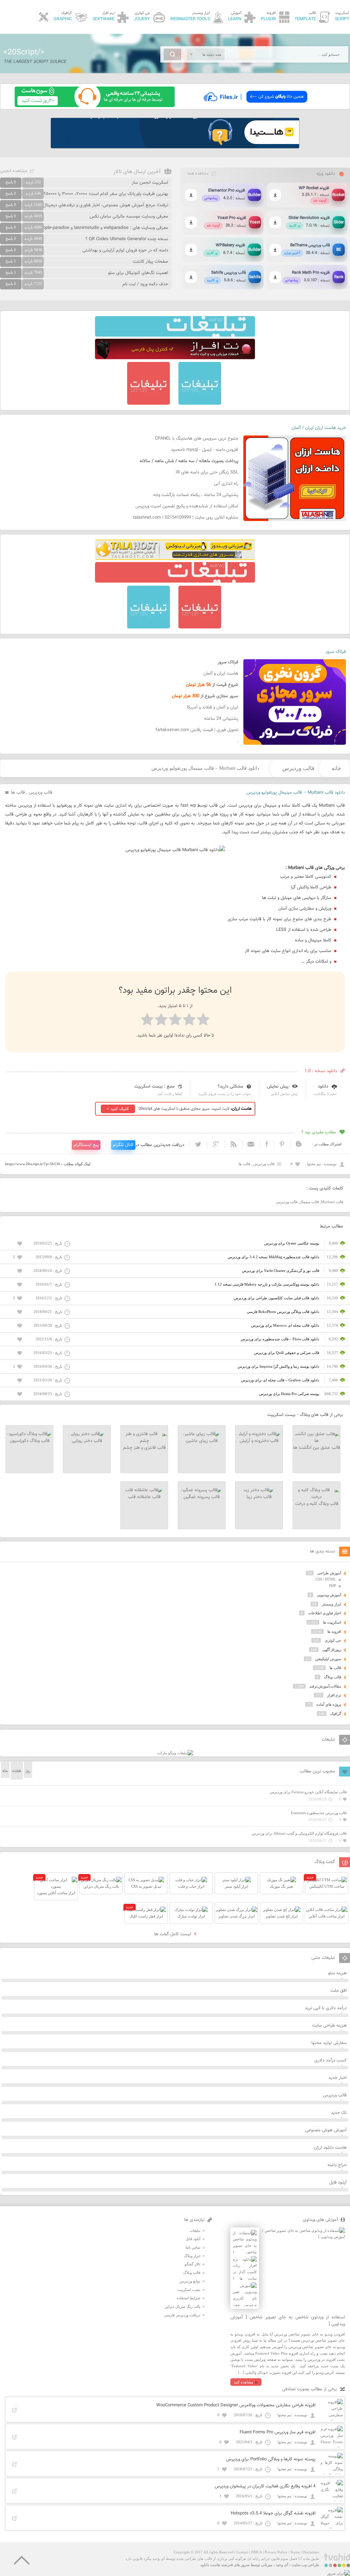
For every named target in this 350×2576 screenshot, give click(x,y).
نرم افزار (334, 1695)
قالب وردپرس (298, 768)
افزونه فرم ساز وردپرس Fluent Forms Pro (278, 2432)
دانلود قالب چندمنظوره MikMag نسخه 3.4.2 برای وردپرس (273, 1257)
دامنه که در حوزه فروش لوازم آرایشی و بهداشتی (125, 250)
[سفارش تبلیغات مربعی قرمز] (149, 403)
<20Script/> (24, 52)
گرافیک (336, 1714)
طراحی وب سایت (305, 2565)
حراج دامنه (337, 2165)
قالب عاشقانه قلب (144, 1497)
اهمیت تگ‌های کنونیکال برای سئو (138, 273)
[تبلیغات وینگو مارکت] (175, 1753)
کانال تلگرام (123, 1145)
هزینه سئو (337, 1973)
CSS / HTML (326, 1579)
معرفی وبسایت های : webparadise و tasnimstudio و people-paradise (103, 228)
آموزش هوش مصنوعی (326, 2130)
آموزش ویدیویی (329, 1595)
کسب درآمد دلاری (331, 2060)
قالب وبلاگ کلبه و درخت (317, 1504)
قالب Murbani (332, 1202)
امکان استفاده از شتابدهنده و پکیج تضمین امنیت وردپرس (187, 506)
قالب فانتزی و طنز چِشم (144, 1448)
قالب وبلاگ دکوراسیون (30, 1441)
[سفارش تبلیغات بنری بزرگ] (175, 335)
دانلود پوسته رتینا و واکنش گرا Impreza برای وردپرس (278, 1366)
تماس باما (193, 2247)
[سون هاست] (95, 106)
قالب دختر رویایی (87, 1441)
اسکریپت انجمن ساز (150, 183)
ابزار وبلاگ (192, 2256)
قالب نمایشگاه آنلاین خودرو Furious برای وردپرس (308, 1792)
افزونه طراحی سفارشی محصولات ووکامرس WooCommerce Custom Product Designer (236, 2405)
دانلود (323, 1087)
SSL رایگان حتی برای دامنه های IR (207, 472)
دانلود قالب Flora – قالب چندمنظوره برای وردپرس (280, 1339)
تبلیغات (195, 2230)
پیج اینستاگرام (86, 1145)
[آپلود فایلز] (255, 106)
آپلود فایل (338, 2183)
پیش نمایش (278, 1087)
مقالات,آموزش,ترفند (325, 1686)
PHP (333, 1586)
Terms (295, 2552)
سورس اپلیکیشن (328, 1659)
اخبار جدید (338, 2078)
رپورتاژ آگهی (332, 1650)
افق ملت (339, 1991)
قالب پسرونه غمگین (202, 1497)
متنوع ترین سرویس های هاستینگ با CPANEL (197, 439)
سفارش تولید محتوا (329, 2043)
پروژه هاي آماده (329, 1704)
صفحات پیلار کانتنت (150, 262)
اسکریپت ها (332, 1622)
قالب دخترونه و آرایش (259, 1441)
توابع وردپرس (190, 2281)
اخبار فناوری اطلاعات (325, 1613)
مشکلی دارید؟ (231, 1087)
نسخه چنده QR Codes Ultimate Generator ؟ (127, 239)
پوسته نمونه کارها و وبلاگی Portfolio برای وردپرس (271, 2459)
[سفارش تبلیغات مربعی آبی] (200, 403)
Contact (242, 2552)
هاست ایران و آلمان (221, 674)
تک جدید (339, 2113)
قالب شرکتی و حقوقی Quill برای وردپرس (287, 1353)
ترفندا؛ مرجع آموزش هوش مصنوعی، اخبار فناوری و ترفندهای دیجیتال (106, 205)
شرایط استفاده (189, 2298)
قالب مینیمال (309, 1202)
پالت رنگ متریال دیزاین (183, 2306)
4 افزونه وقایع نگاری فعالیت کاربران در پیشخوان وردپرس (265, 2486)
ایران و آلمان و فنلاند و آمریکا (213, 707)
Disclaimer (311, 2552)
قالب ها (18, 793)
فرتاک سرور (336, 652)
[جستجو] (172, 54)
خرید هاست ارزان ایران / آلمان (319, 428)
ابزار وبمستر (332, 1604)
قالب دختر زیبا (259, 1497)
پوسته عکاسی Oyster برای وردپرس (292, 1243)
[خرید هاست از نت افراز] (175, 358)
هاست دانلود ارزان (330, 2148)
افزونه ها (334, 1631)
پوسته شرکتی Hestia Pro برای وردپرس (289, 1394)
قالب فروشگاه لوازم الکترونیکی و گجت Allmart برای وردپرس (299, 1833)
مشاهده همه (198, 173)
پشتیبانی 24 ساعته (221, 719)
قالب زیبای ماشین (202, 1441)
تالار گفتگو (192, 2264)
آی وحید (282, 2565)
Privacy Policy (276, 2552)
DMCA (256, 2552)
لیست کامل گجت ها (173, 1934)
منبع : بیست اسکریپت (154, 1087)
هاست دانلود (210, 2565)
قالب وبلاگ (333, 1677)
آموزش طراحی (329, 1573)
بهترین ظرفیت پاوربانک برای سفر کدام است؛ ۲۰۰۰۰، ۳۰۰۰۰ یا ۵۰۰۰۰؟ (106, 194)
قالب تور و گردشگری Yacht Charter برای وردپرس (281, 1271)
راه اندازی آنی (226, 484)
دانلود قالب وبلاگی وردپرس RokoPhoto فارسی (283, 1312)
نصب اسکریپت (189, 2290)
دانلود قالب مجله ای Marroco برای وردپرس (285, 1325)
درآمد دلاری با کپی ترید (326, 2008)
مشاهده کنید (244, 2382)
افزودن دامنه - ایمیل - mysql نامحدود (205, 450)
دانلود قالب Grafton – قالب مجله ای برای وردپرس (280, 1380)
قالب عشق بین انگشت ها (317, 1448)
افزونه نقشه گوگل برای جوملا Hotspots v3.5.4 (273, 2513)
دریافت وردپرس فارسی (182, 2315)
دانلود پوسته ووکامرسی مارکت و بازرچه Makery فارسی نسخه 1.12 (267, 1284)
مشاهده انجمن (14, 171)
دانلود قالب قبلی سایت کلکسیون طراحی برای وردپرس (277, 1298)
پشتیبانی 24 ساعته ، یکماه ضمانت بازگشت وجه (196, 495)
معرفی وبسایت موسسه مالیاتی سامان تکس (129, 217)
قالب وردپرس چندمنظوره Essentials (319, 1813)
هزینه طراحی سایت (329, 2026)
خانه (336, 768)
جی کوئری (333, 1640)
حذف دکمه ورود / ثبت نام (145, 284)
